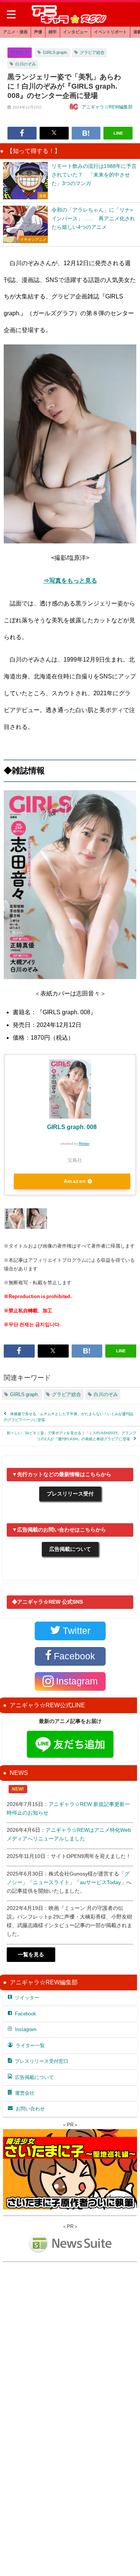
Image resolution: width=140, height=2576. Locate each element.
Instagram (26, 2029)
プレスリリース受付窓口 (42, 2061)
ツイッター (27, 1998)
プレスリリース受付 (70, 1494)
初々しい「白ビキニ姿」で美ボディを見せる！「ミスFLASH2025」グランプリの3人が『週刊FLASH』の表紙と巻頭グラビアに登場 (71, 1436)
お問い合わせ (30, 2109)
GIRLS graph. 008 (72, 1127)
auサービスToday (100, 1882)
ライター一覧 (30, 2046)
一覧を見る (31, 1954)
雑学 (53, 32)
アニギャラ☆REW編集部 (107, 107)
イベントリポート (111, 32)
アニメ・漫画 (15, 32)
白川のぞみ (26, 64)
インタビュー (75, 32)
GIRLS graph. (55, 52)
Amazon (75, 1181)
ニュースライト (51, 1882)
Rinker (84, 1143)
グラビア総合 (92, 52)
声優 (38, 32)
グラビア (19, 53)
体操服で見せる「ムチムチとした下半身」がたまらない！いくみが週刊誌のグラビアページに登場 (69, 1417)
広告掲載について (70, 1549)
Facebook (26, 2014)
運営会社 (25, 2093)
